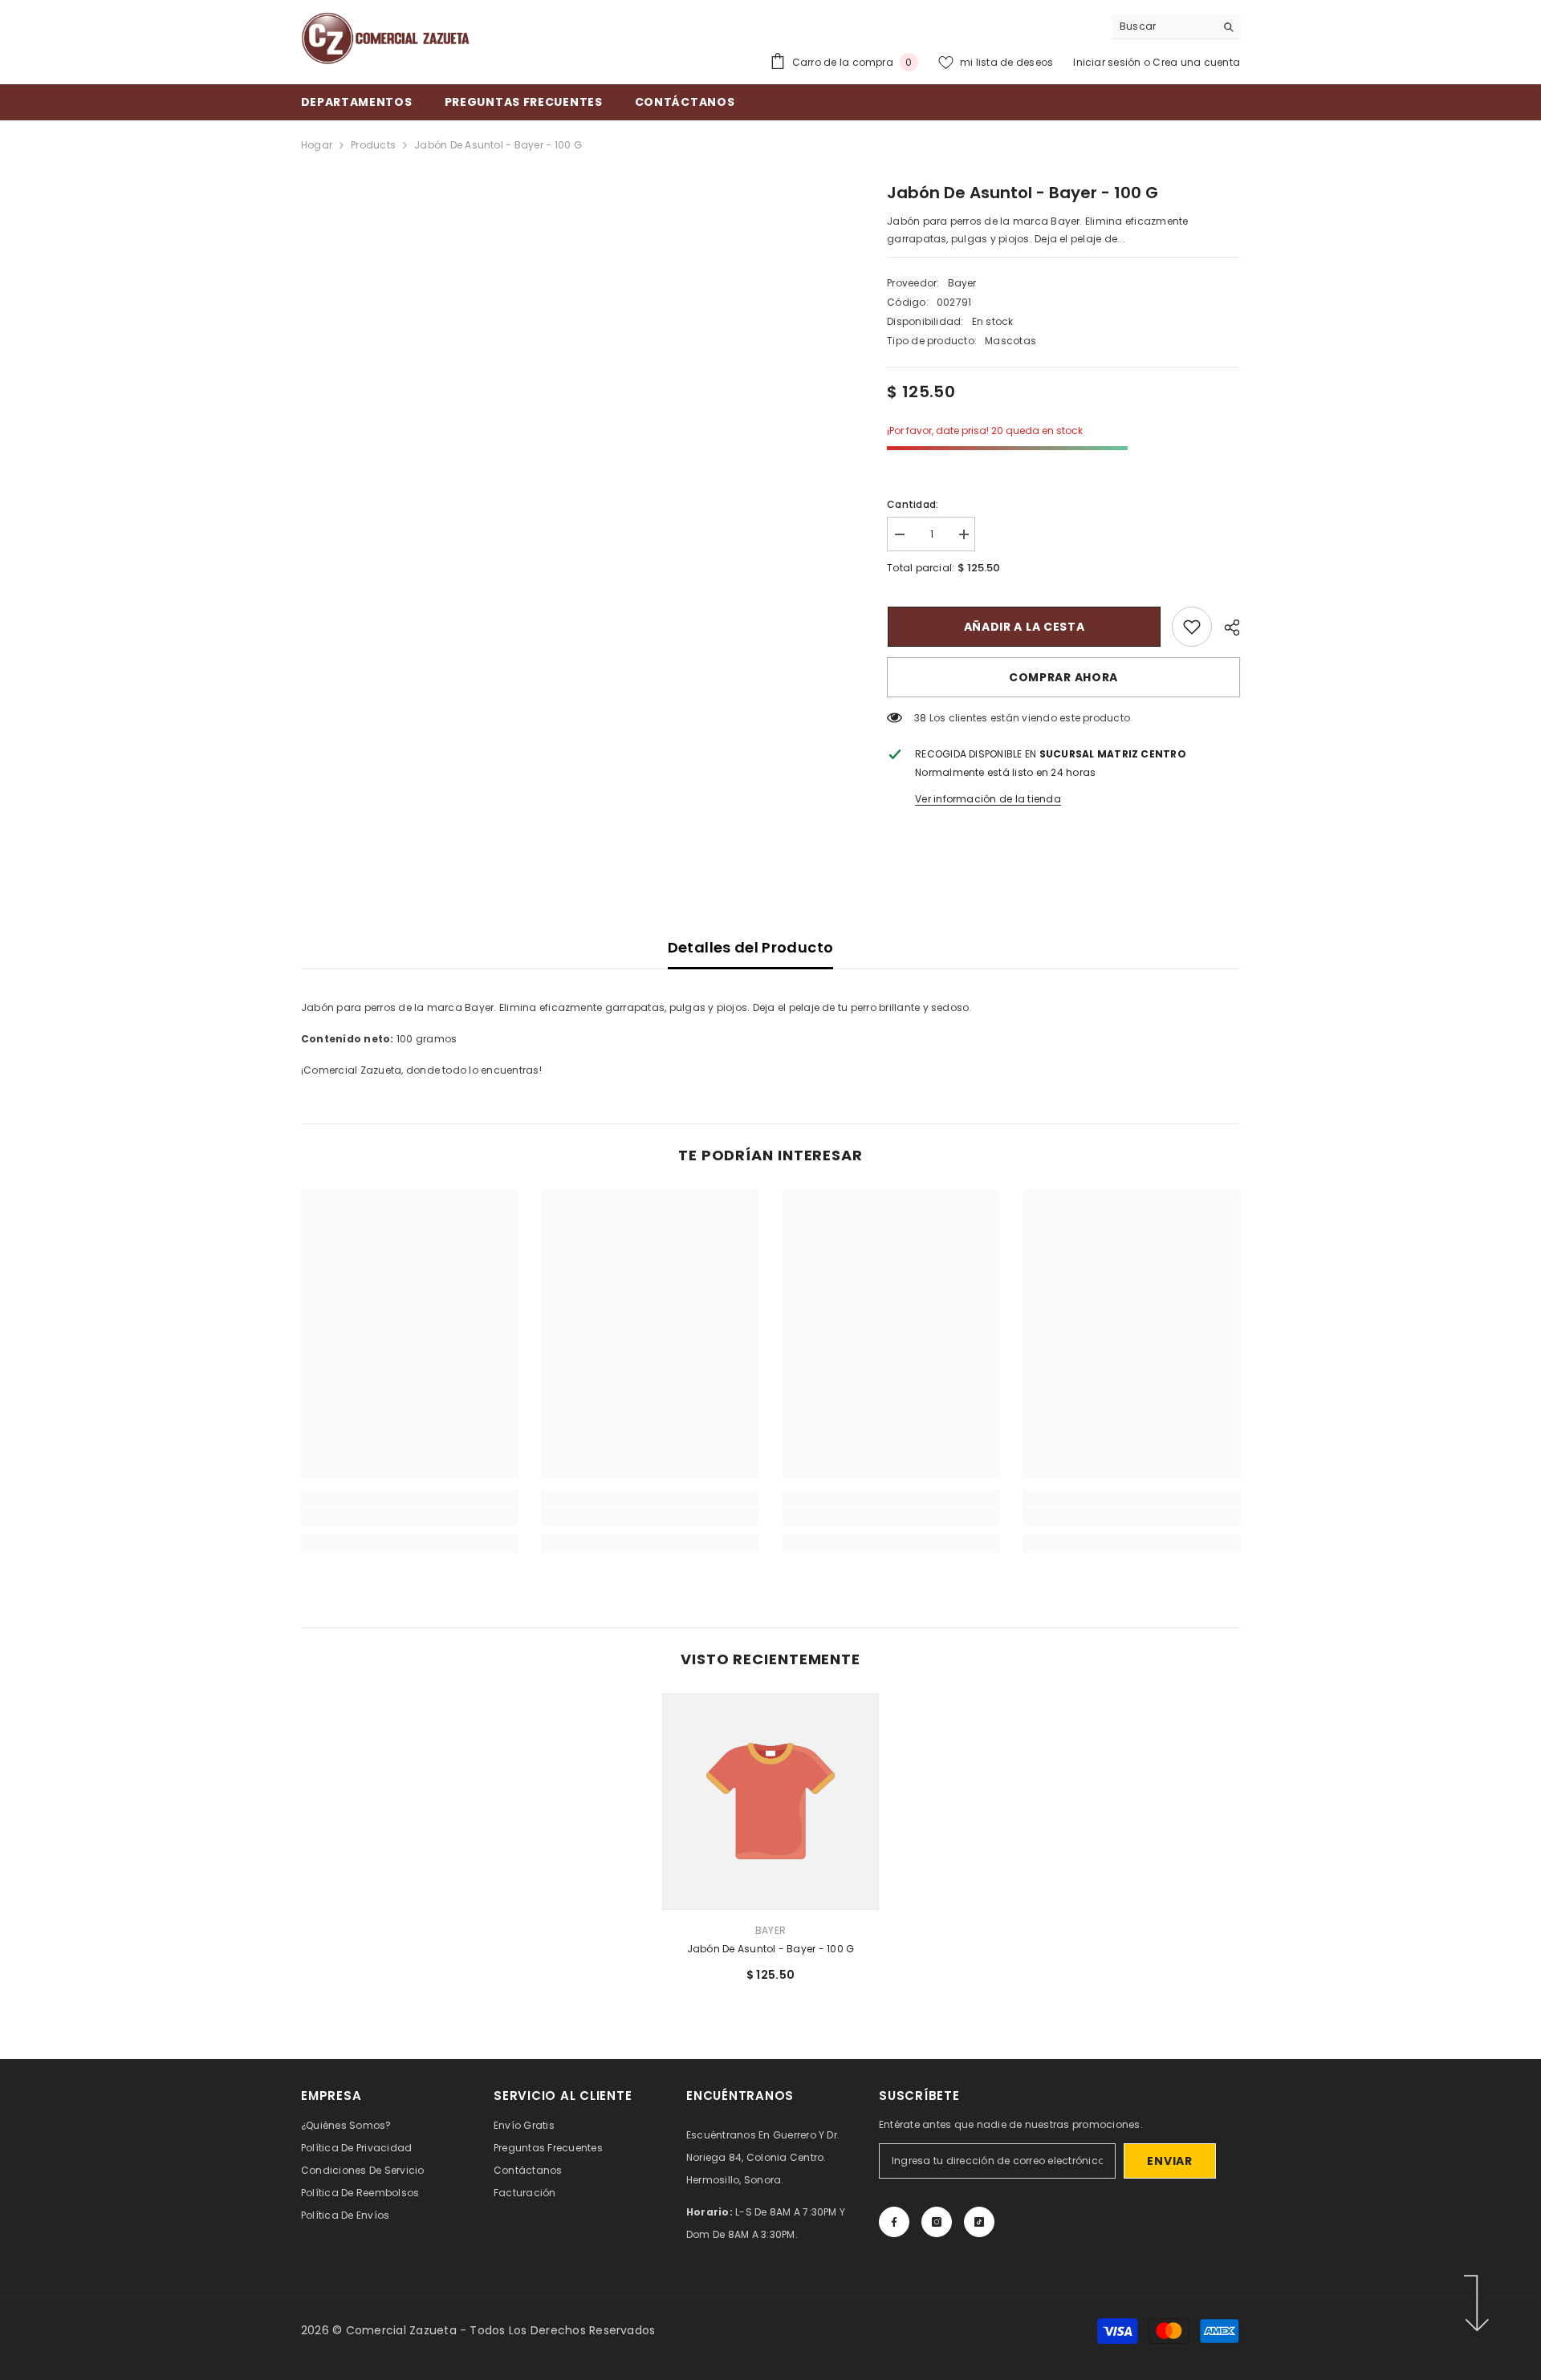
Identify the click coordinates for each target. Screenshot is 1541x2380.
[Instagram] (937, 2222)
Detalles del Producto (751, 947)
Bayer (962, 283)
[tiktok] (979, 2222)
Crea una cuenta (1196, 62)
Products (373, 145)
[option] (770, 1844)
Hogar (317, 145)
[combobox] (1163, 26)
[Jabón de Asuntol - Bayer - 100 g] (770, 1801)
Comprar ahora (1063, 677)
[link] (1192, 627)
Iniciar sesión (1108, 62)
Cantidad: (913, 504)
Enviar (1169, 2161)
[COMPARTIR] (1226, 627)
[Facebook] (894, 2222)
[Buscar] (1176, 27)
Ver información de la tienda (988, 799)
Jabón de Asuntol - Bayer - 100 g (771, 1949)
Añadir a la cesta (1024, 627)
